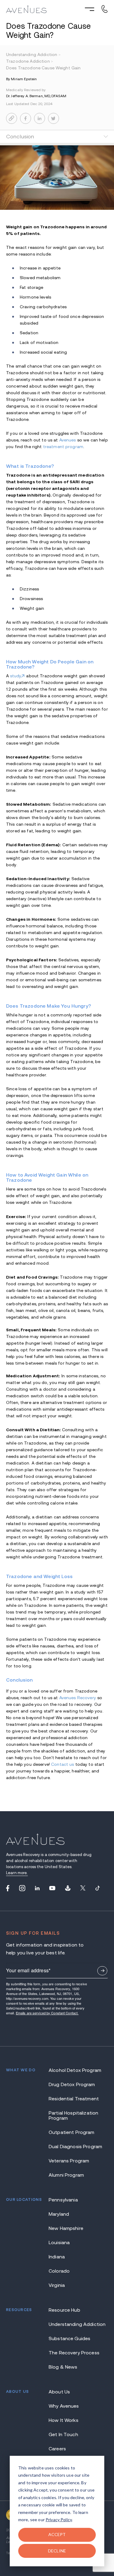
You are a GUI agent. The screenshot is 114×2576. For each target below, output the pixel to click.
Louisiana (59, 2242)
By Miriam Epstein (21, 79)
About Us (59, 2392)
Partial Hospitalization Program (73, 2115)
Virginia (57, 2285)
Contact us (62, 1764)
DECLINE (57, 2551)
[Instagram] (22, 1888)
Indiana (57, 2257)
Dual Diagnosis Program (75, 2147)
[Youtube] (52, 1888)
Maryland (59, 2214)
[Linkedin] (37, 1888)
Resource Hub (64, 2310)
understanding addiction (33, 54)
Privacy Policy (59, 2520)
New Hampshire (66, 2228)
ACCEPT (57, 2534)
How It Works (64, 2420)
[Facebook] (8, 1888)
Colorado (59, 2271)
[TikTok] (98, 1888)
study (16, 676)
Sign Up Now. (102, 1971)
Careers (57, 2449)
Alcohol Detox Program (75, 2070)
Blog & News (63, 2367)
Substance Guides (69, 2338)
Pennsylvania (63, 2200)
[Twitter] (83, 1888)
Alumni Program (66, 2175)
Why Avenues (64, 2406)
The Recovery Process (74, 2353)
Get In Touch (63, 2434)
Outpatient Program (72, 2132)
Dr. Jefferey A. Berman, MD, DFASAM (36, 96)
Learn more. (17, 1873)
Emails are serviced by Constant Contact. (47, 2013)
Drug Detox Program (72, 2084)
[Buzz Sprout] (68, 1888)
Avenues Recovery (78, 1698)
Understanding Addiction (77, 2324)
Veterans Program (69, 2161)
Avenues (68, 440)
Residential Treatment (74, 2099)
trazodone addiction (30, 61)
